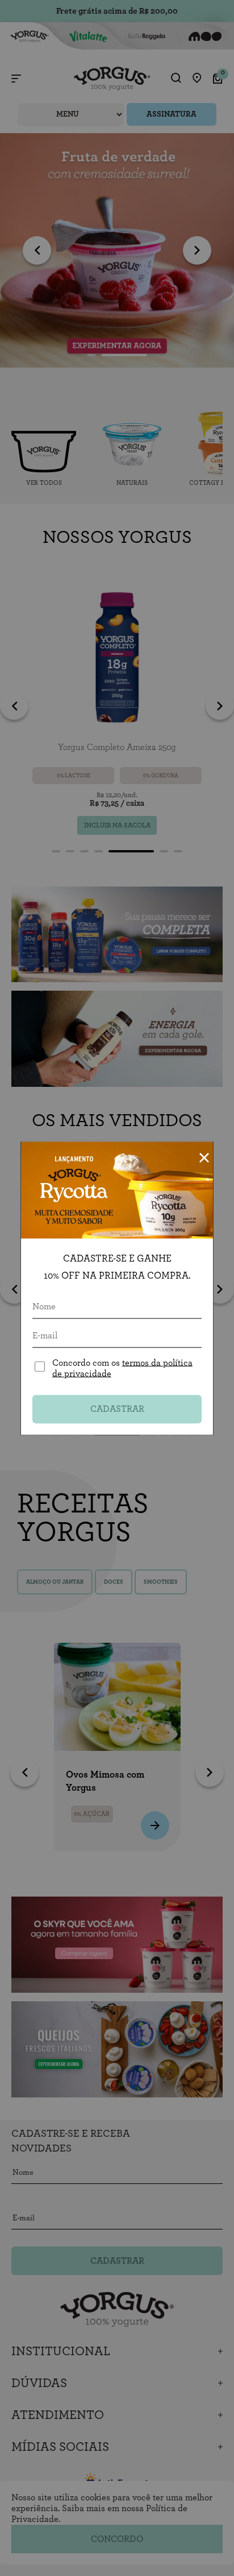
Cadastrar (117, 1409)
